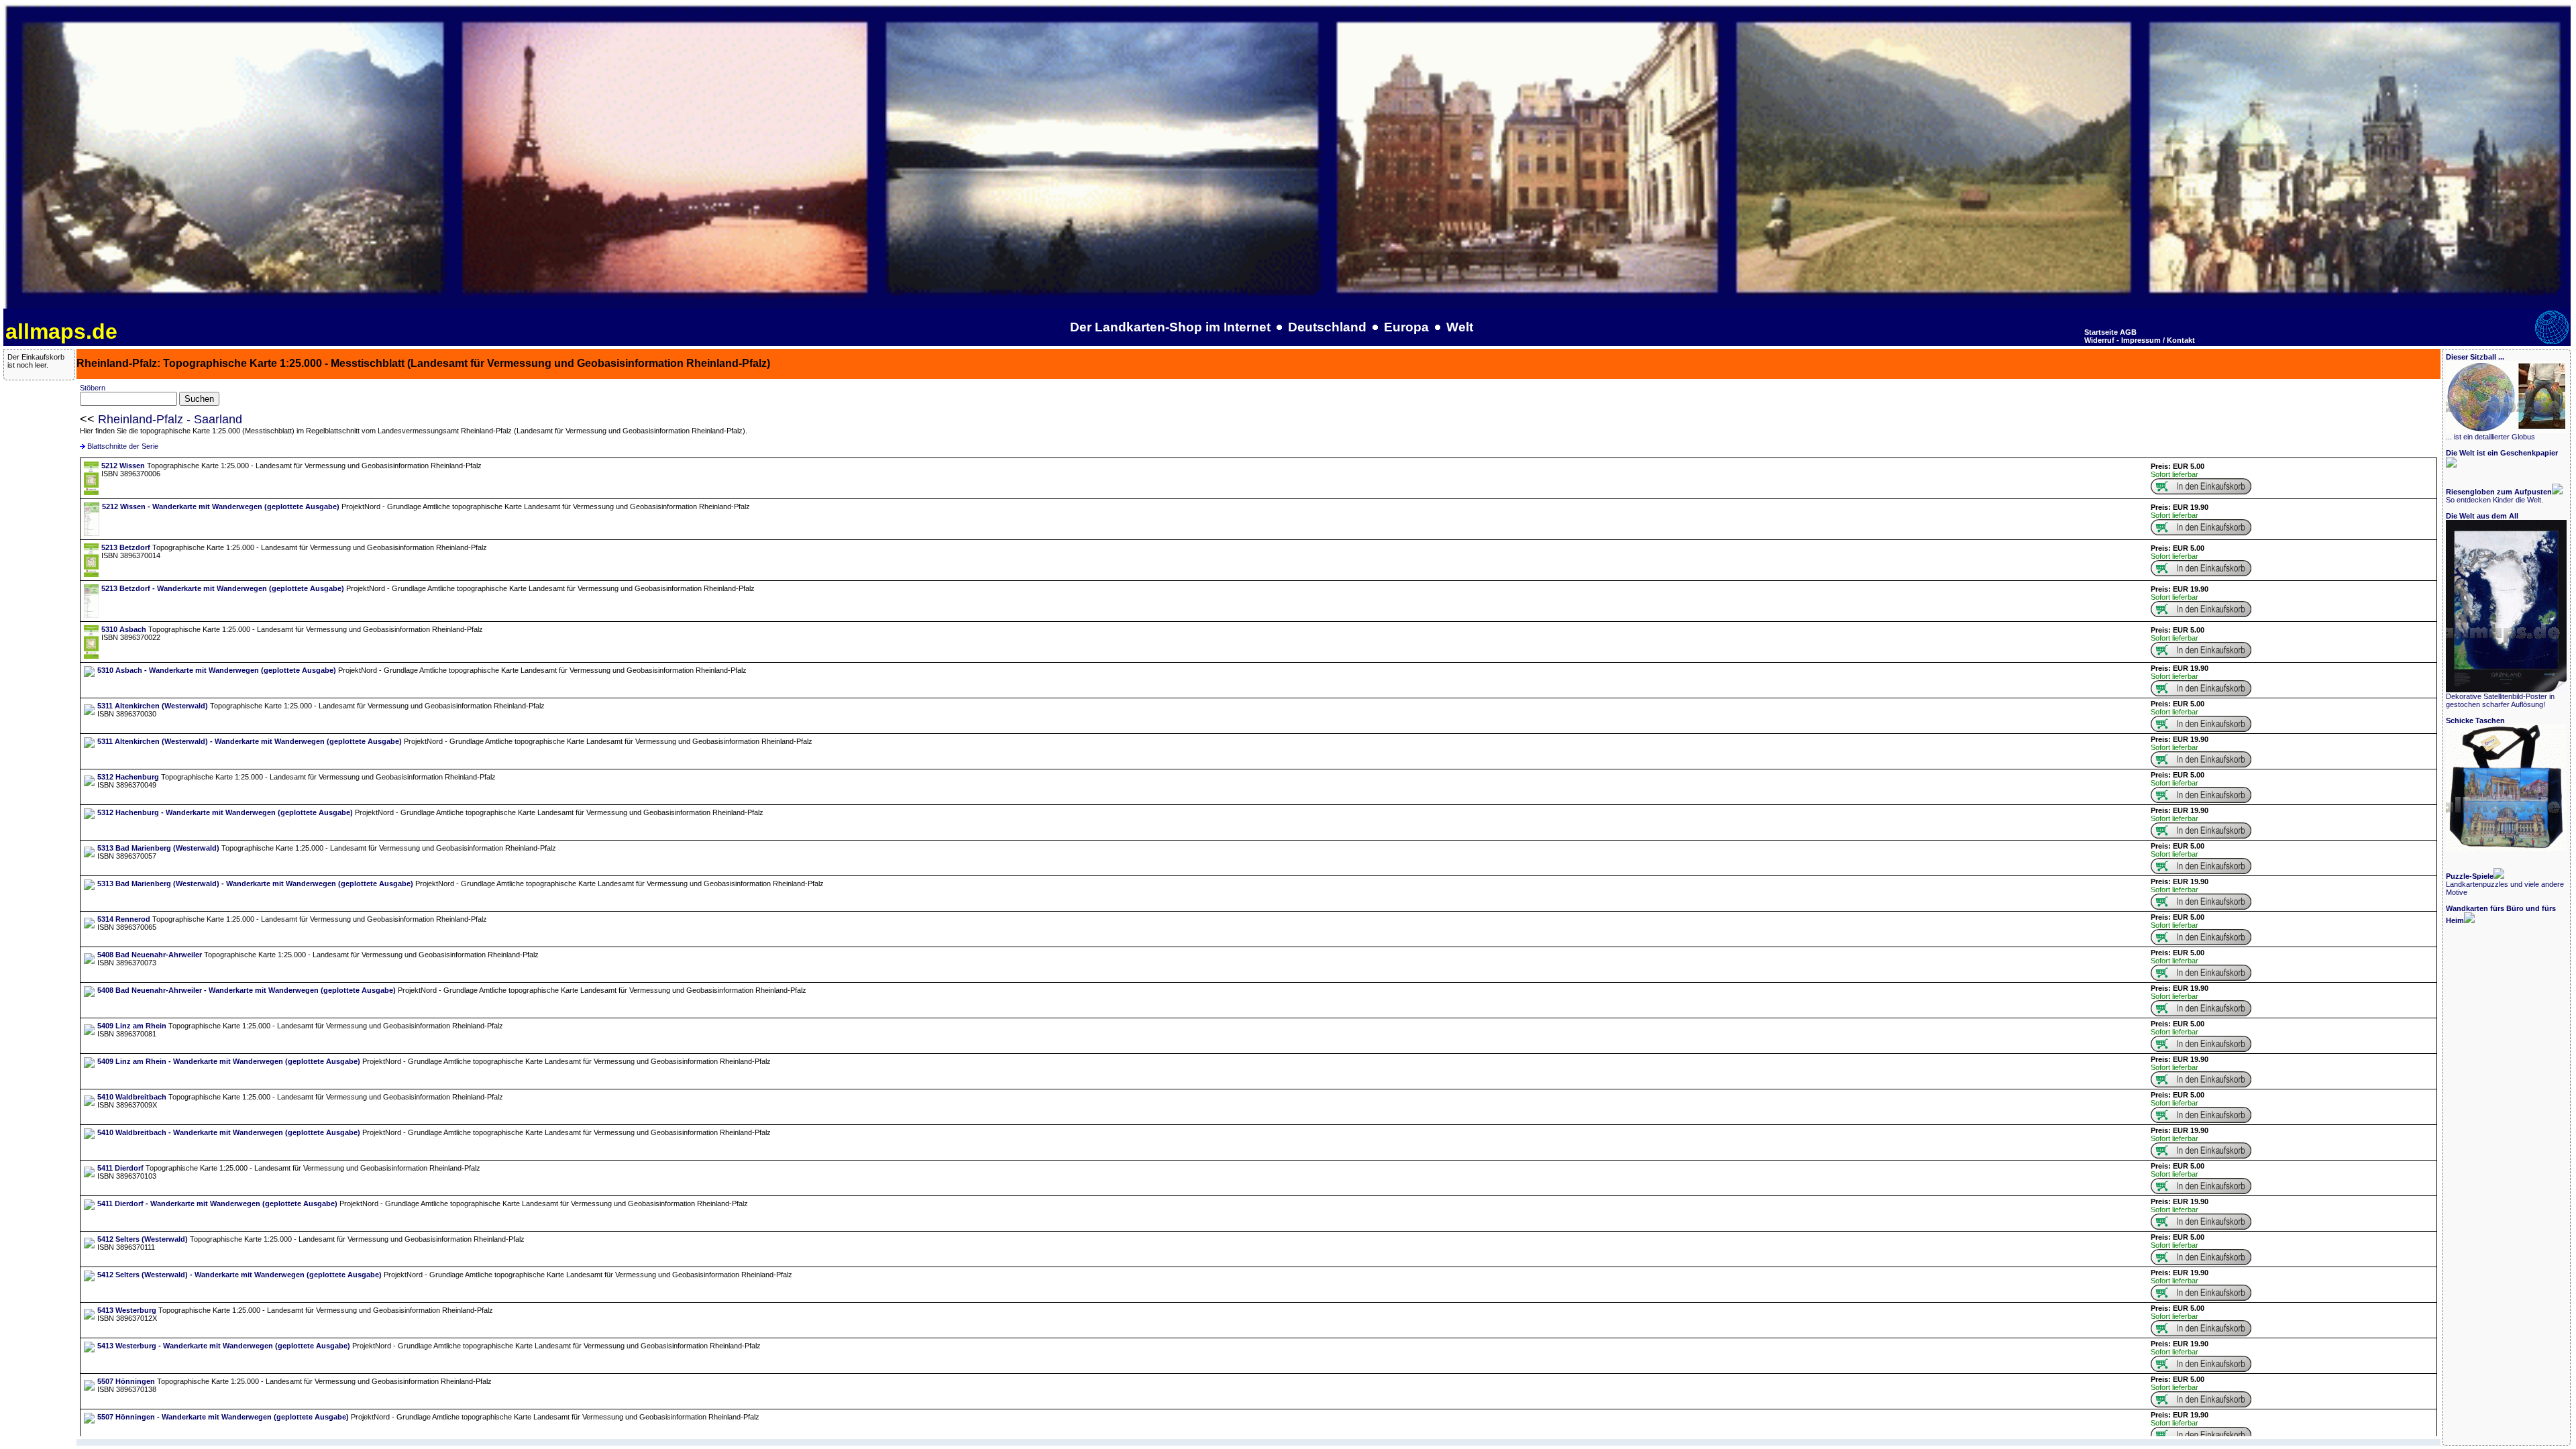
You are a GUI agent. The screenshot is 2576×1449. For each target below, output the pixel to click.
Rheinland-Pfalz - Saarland (170, 419)
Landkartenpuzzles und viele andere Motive (2505, 884)
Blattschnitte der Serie (123, 446)
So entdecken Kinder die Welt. (2499, 496)
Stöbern (93, 388)
